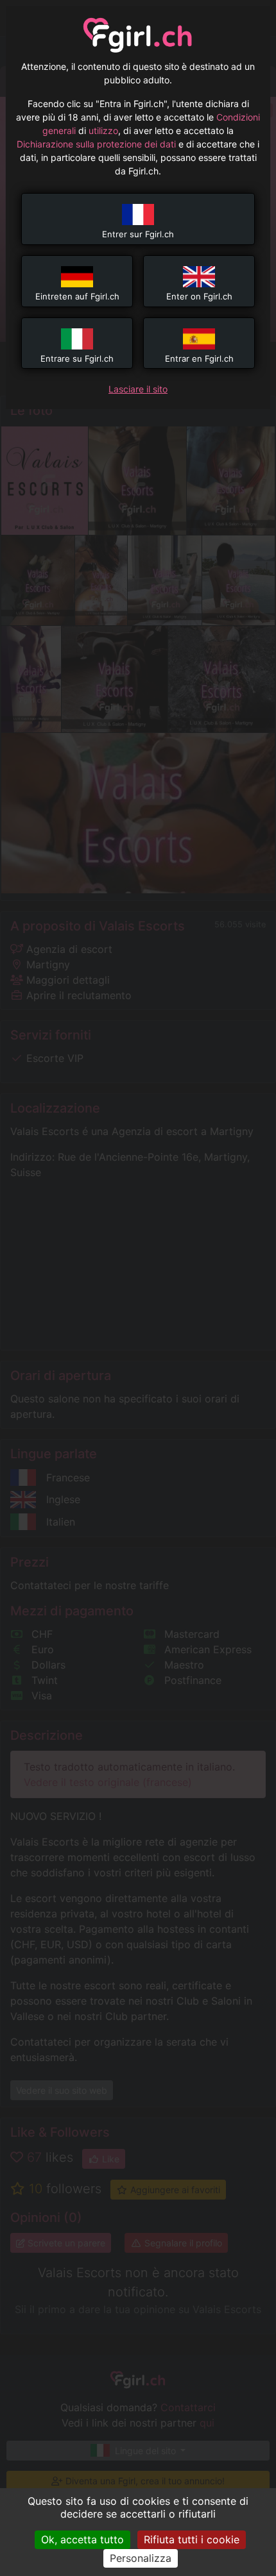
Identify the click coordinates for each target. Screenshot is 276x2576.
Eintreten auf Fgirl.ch (77, 296)
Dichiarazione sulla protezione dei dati (96, 144)
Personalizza (141, 2558)
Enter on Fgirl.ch (199, 296)
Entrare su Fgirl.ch (77, 358)
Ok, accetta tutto (82, 2539)
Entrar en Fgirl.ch (199, 358)
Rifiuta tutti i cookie (192, 2539)
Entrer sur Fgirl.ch (138, 234)
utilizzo (103, 130)
